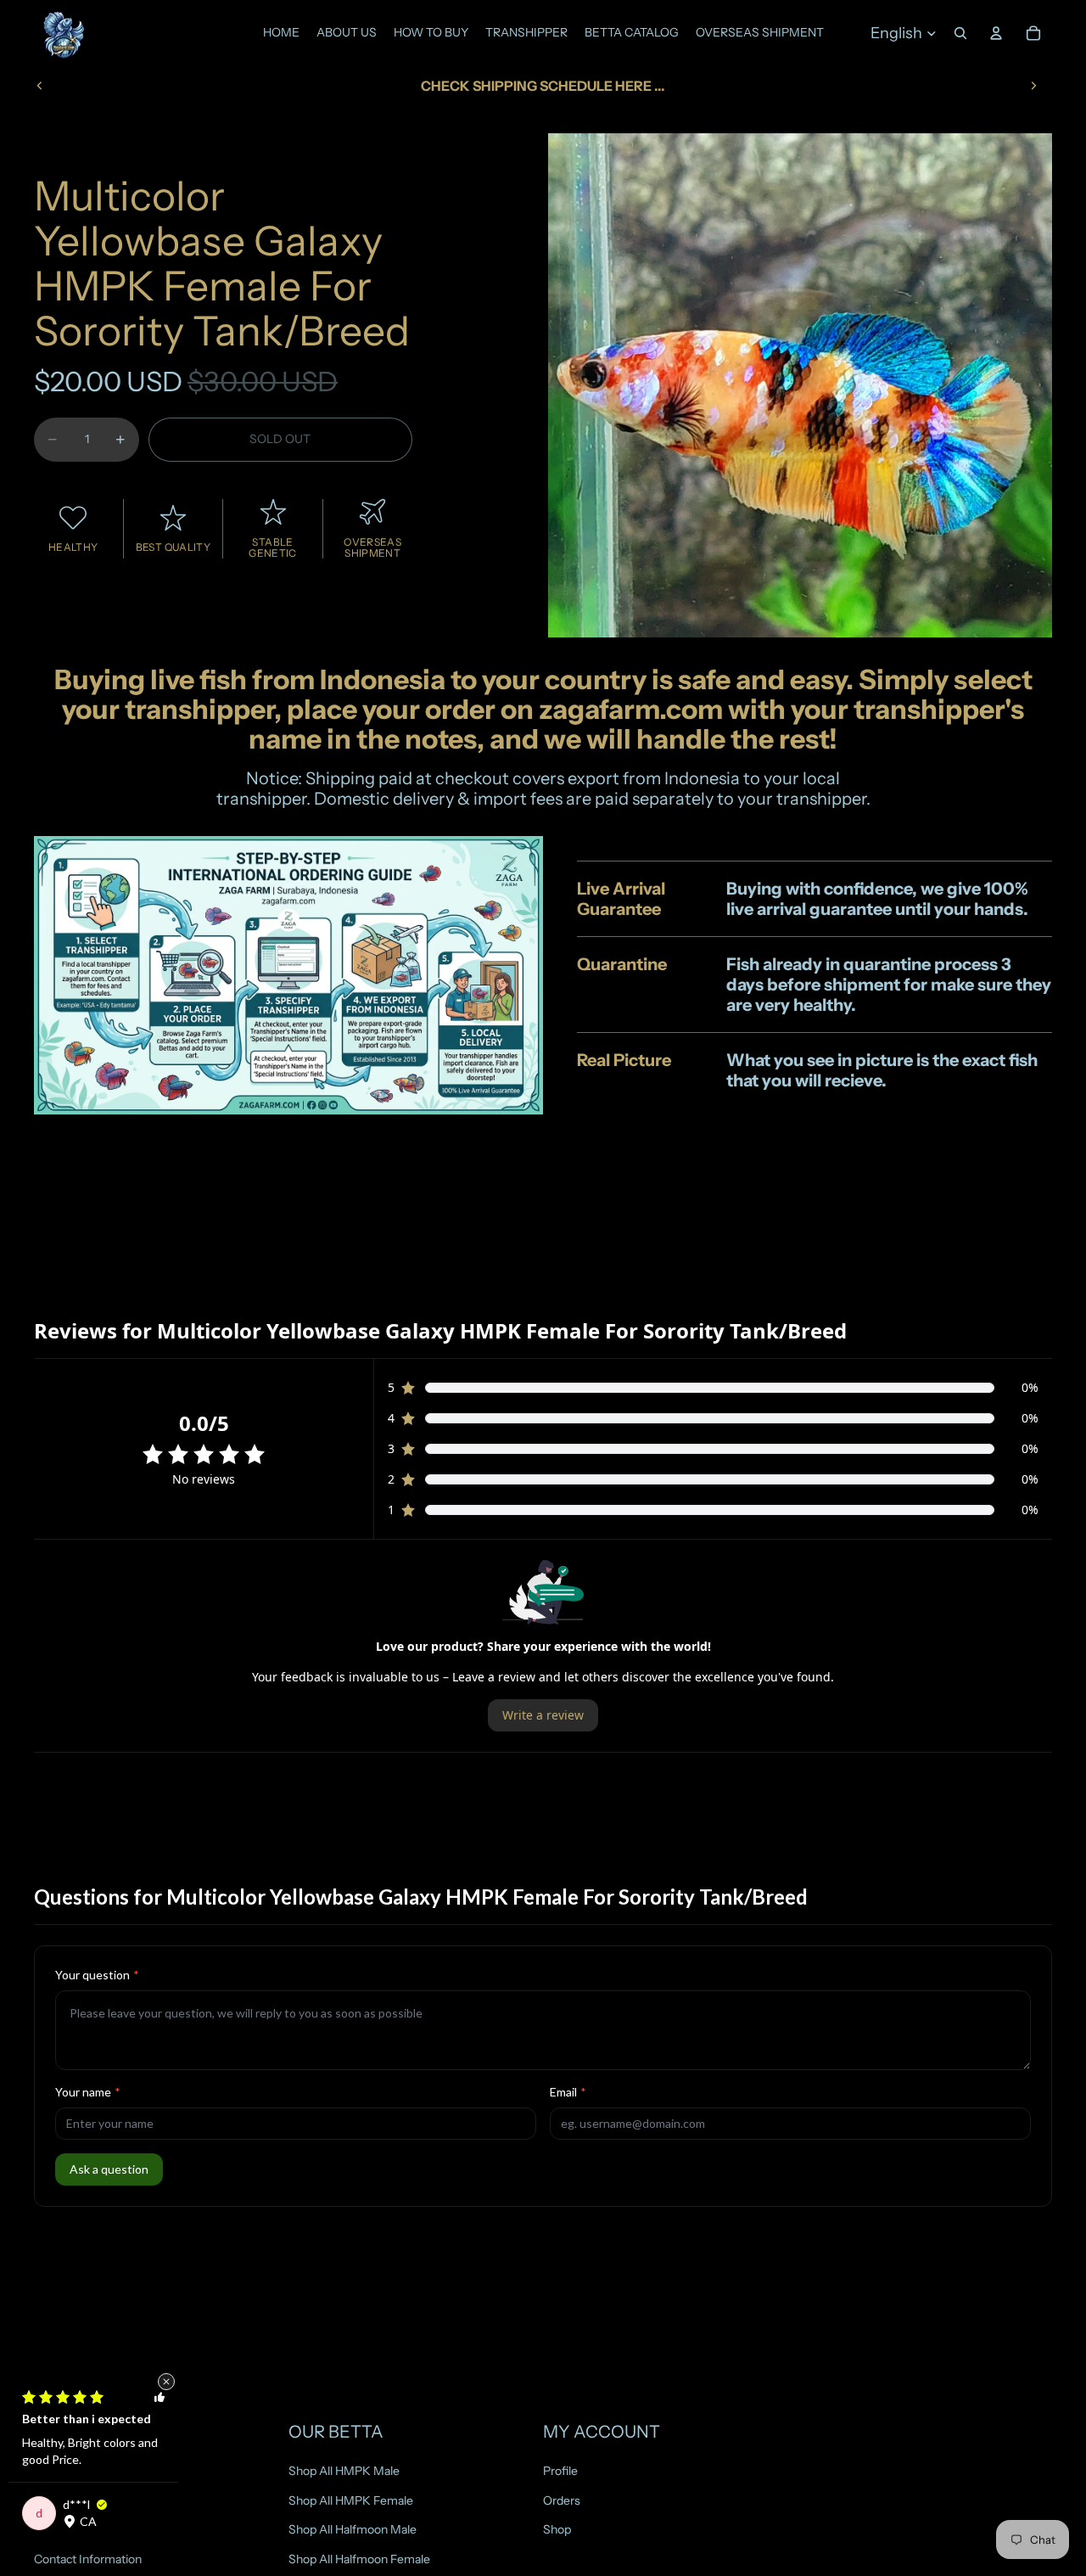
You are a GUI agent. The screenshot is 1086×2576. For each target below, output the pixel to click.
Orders (562, 2500)
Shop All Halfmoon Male (353, 2529)
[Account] (996, 33)
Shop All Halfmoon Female (359, 2559)
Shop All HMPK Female (351, 2500)
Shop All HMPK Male (344, 2471)
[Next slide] (1033, 86)
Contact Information (88, 2559)
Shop (557, 2529)
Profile (560, 2471)
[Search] (960, 33)
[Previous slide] (40, 86)
